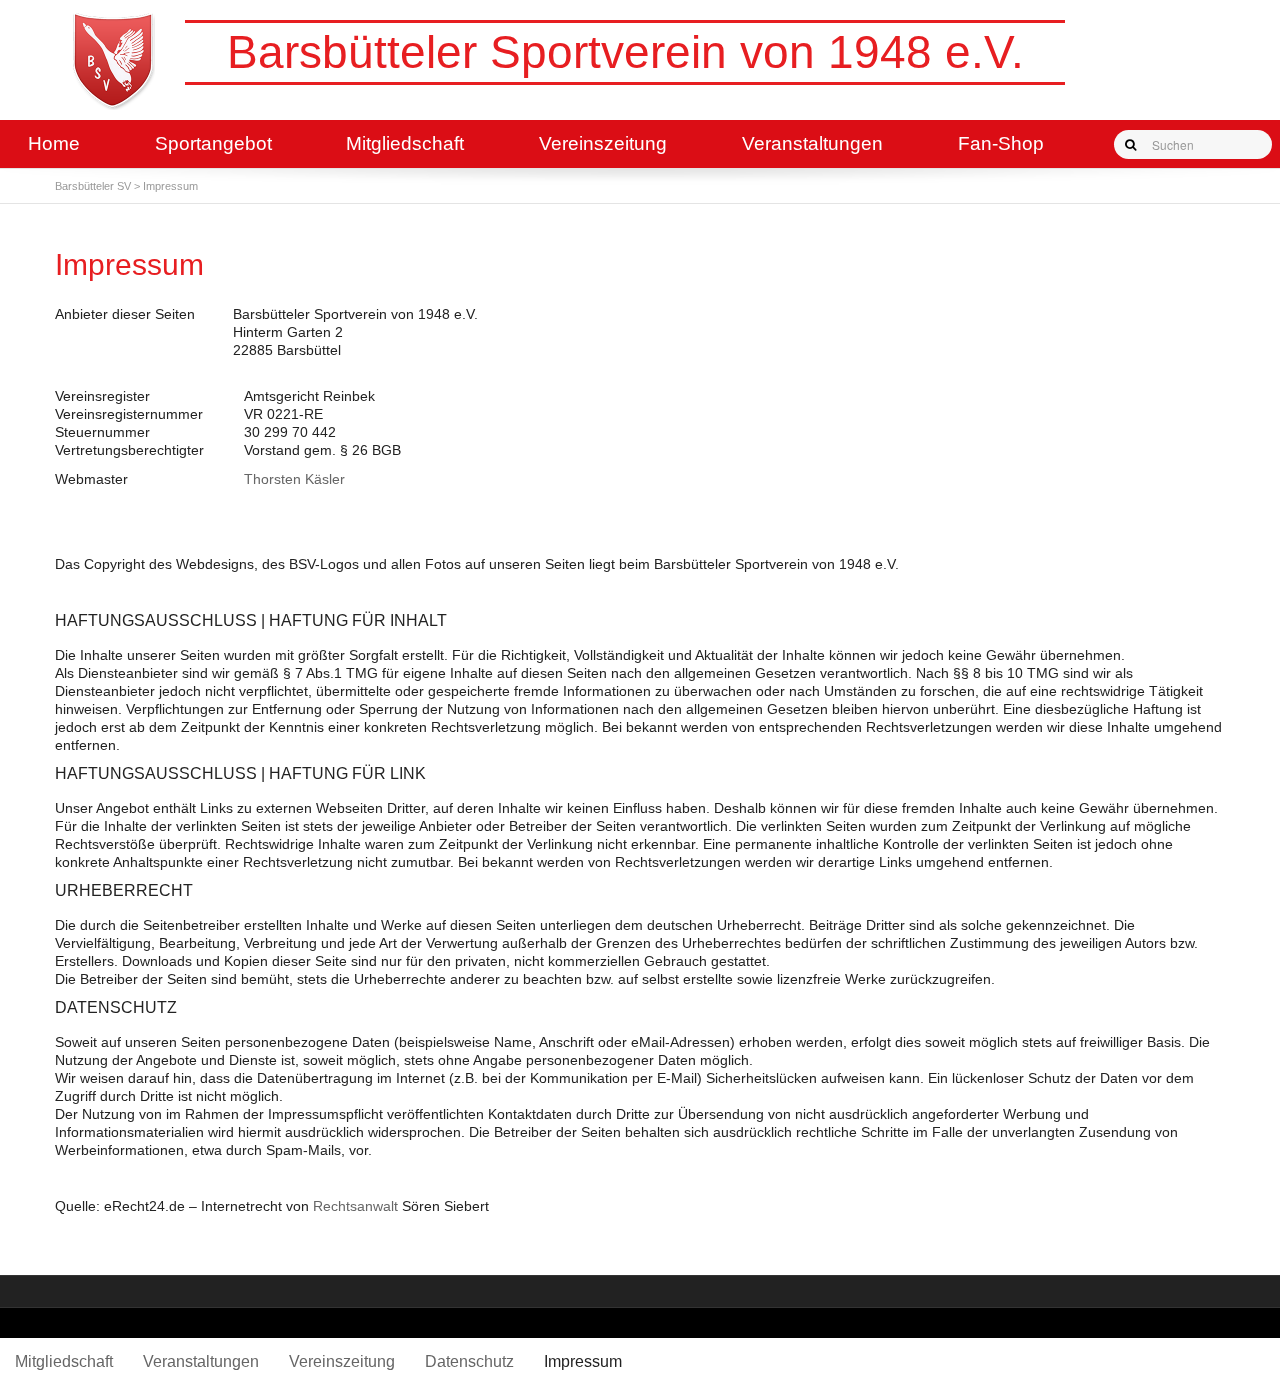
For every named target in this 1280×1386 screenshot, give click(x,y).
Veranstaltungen (812, 143)
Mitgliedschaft (405, 143)
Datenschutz (469, 1361)
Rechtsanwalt (355, 1206)
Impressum (583, 1361)
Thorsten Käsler (294, 479)
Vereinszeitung (603, 143)
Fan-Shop (1001, 143)
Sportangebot (213, 143)
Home (54, 143)
